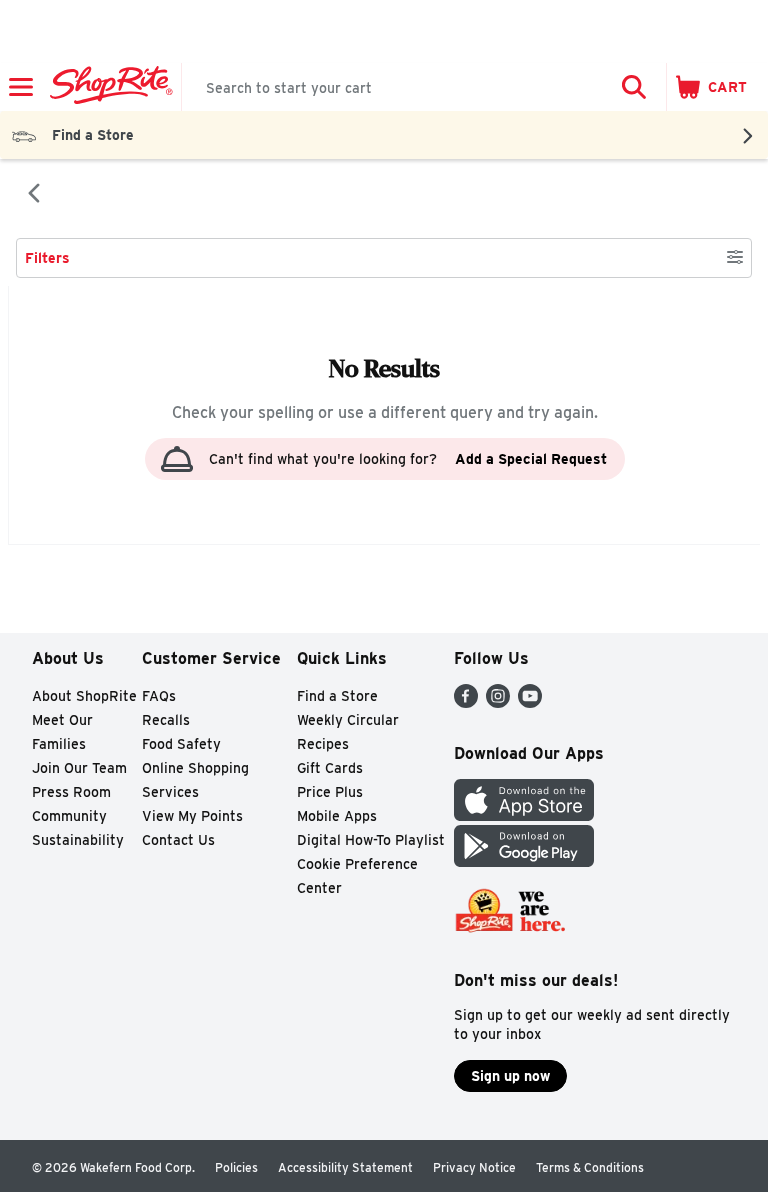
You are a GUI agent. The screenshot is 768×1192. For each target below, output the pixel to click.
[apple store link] (524, 815)
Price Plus (330, 792)
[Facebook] (466, 702)
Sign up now (510, 1076)
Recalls (166, 720)
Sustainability (78, 840)
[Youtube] (530, 702)
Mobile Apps (337, 816)
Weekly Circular (348, 720)
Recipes (323, 744)
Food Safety (181, 744)
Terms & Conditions (590, 1167)
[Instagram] (498, 702)
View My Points (192, 816)
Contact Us (178, 840)
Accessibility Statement (345, 1167)
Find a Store (337, 696)
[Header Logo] (107, 87)
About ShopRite (84, 696)
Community (69, 816)
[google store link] (524, 861)
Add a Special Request (531, 459)
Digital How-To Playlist (371, 840)
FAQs (159, 696)
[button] (634, 87)
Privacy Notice (474, 1167)
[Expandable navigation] (21, 87)
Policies (236, 1167)
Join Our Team (79, 768)
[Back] (34, 195)
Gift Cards (330, 768)
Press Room (71, 792)
